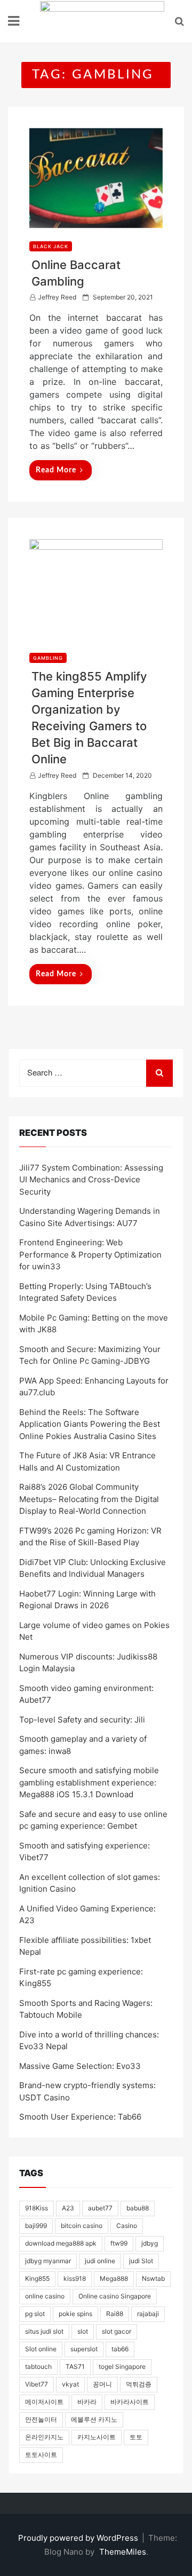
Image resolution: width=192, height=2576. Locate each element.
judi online (100, 2261)
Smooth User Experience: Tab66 (80, 2117)
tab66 (120, 2349)
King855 (37, 2278)
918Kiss (37, 2208)
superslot (84, 2349)
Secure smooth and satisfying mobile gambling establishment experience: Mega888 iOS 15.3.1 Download (89, 1782)
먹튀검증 (139, 2384)
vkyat (70, 2384)
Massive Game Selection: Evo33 (80, 2066)
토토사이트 (41, 2455)
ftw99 (119, 2243)
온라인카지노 (44, 2437)
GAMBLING (48, 658)
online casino (45, 2296)
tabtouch (38, 2366)
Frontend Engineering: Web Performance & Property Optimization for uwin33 (90, 1254)
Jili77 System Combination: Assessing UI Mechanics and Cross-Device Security (91, 1180)
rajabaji (148, 2314)
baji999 (36, 2226)
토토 (136, 2437)
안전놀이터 (41, 2419)
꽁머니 (102, 2384)
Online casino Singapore (115, 2296)
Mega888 (114, 2278)
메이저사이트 (44, 2402)
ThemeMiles (123, 2552)
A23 (68, 2208)
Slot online (41, 2349)
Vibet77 (37, 2384)
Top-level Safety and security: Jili (82, 1720)
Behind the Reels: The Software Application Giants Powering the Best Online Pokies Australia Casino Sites (90, 1424)
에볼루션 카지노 (94, 2419)
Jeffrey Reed (57, 297)
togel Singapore (122, 2366)
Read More (56, 470)
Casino (127, 2226)
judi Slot (141, 2261)
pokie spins (75, 2314)
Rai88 (115, 2314)
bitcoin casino (82, 2226)
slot (83, 2331)
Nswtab (153, 2278)
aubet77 (100, 2208)
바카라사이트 (130, 2402)
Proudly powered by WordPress (79, 2538)
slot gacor (117, 2331)
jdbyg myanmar (48, 2261)
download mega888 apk (61, 2243)
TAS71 (75, 2366)
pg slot (35, 2314)
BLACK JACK (51, 246)
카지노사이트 (97, 2437)
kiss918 (75, 2278)
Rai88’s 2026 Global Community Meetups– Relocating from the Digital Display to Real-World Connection (89, 1499)
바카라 (87, 2402)
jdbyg (150, 2243)
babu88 (138, 2208)
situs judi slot (44, 2331)
